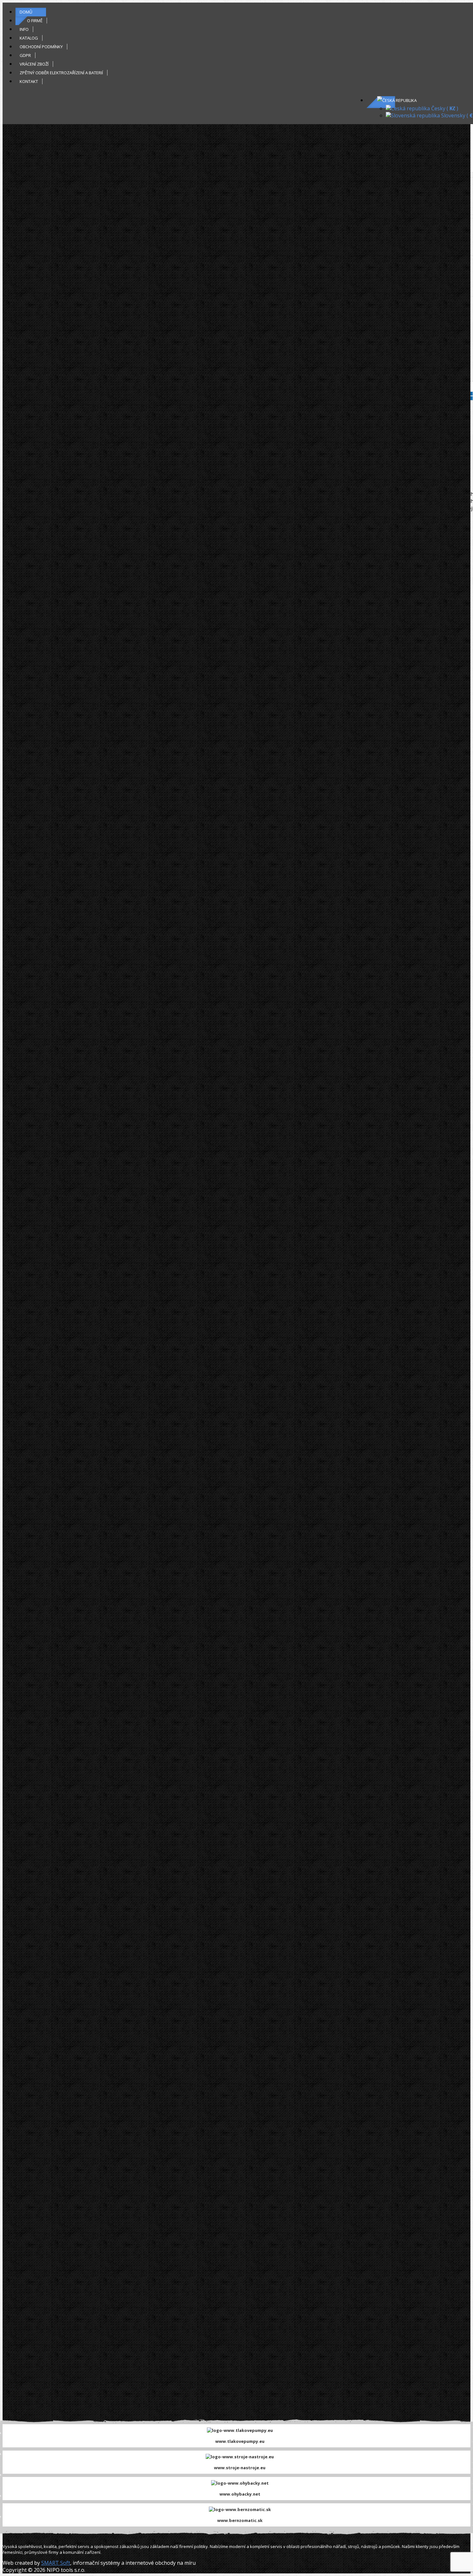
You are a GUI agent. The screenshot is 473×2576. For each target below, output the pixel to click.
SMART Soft (56, 2563)
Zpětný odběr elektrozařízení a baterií (61, 73)
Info (24, 29)
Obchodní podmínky (41, 47)
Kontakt (29, 81)
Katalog (29, 38)
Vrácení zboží (34, 64)
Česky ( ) (444, 108)
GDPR (25, 55)
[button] (397, 100)
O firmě (35, 21)
